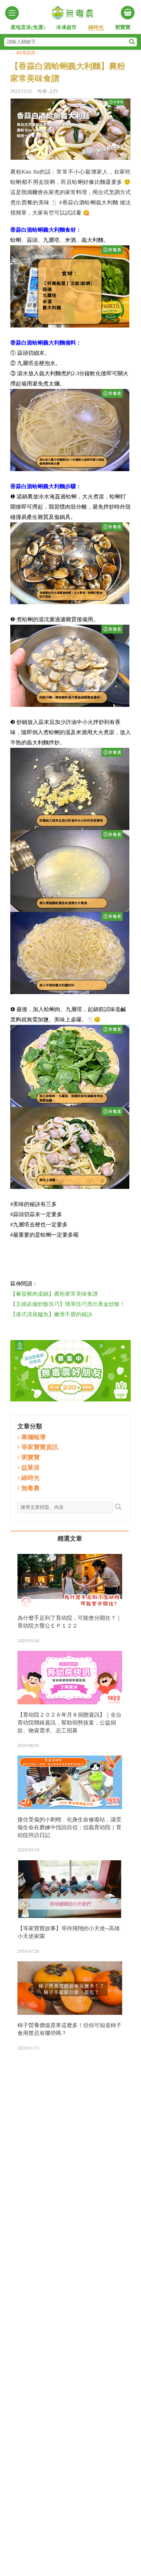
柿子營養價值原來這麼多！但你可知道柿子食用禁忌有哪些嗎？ (69, 2029)
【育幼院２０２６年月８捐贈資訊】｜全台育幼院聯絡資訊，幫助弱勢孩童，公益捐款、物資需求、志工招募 (69, 1723)
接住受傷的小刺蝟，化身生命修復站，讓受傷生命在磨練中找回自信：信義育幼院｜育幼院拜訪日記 (69, 1827)
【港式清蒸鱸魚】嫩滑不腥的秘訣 (51, 1314)
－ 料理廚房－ (25, 53)
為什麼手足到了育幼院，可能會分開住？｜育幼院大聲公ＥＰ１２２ (69, 1622)
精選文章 (70, 1539)
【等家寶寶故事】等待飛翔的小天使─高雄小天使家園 (69, 1932)
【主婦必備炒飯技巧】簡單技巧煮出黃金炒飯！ (68, 1304)
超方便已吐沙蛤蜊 (70, 1254)
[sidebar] (12, 13)
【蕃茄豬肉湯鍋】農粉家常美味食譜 (54, 1294)
